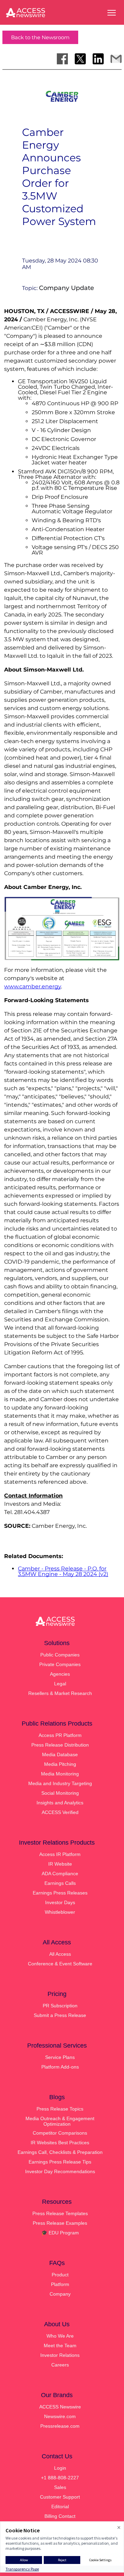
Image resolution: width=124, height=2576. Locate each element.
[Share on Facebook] (62, 59)
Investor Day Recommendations (60, 2171)
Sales (60, 2487)
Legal (60, 1684)
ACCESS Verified (60, 1812)
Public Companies (60, 1655)
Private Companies (60, 1664)
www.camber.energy (33, 986)
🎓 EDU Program (60, 2233)
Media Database (60, 1754)
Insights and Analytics (60, 1803)
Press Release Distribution (60, 1745)
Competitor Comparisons (60, 2133)
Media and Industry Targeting (60, 1783)
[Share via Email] (116, 59)
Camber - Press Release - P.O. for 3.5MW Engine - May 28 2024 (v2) (63, 1571)
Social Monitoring (60, 1793)
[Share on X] (80, 59)
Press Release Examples (60, 2223)
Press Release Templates (60, 2213)
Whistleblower (60, 1912)
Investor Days (60, 1902)
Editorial (60, 2507)
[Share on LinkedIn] (98, 59)
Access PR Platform (60, 1735)
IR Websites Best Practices (60, 2143)
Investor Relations (60, 2355)
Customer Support (60, 2497)
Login (60, 2468)
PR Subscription (60, 2006)
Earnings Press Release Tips (60, 2162)
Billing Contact (60, 2516)
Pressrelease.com (60, 2426)
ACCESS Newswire (60, 2407)
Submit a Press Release (60, 2015)
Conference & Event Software (60, 1964)
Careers (60, 2365)
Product (60, 2275)
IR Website (60, 1864)
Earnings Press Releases (60, 1893)
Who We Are (60, 2336)
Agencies (60, 1674)
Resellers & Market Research (60, 1693)
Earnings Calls (60, 1883)
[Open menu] (112, 13)
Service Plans (60, 2057)
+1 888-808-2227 (60, 2478)
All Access (60, 1954)
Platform (60, 2284)
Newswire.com (60, 2416)
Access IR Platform (60, 1854)
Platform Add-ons (60, 2067)
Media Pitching (60, 1764)
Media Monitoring (60, 1774)
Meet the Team (60, 2346)
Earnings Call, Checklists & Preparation (60, 2152)
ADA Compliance (60, 1874)
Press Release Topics (60, 2109)
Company (60, 2294)
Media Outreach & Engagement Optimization (60, 2121)
